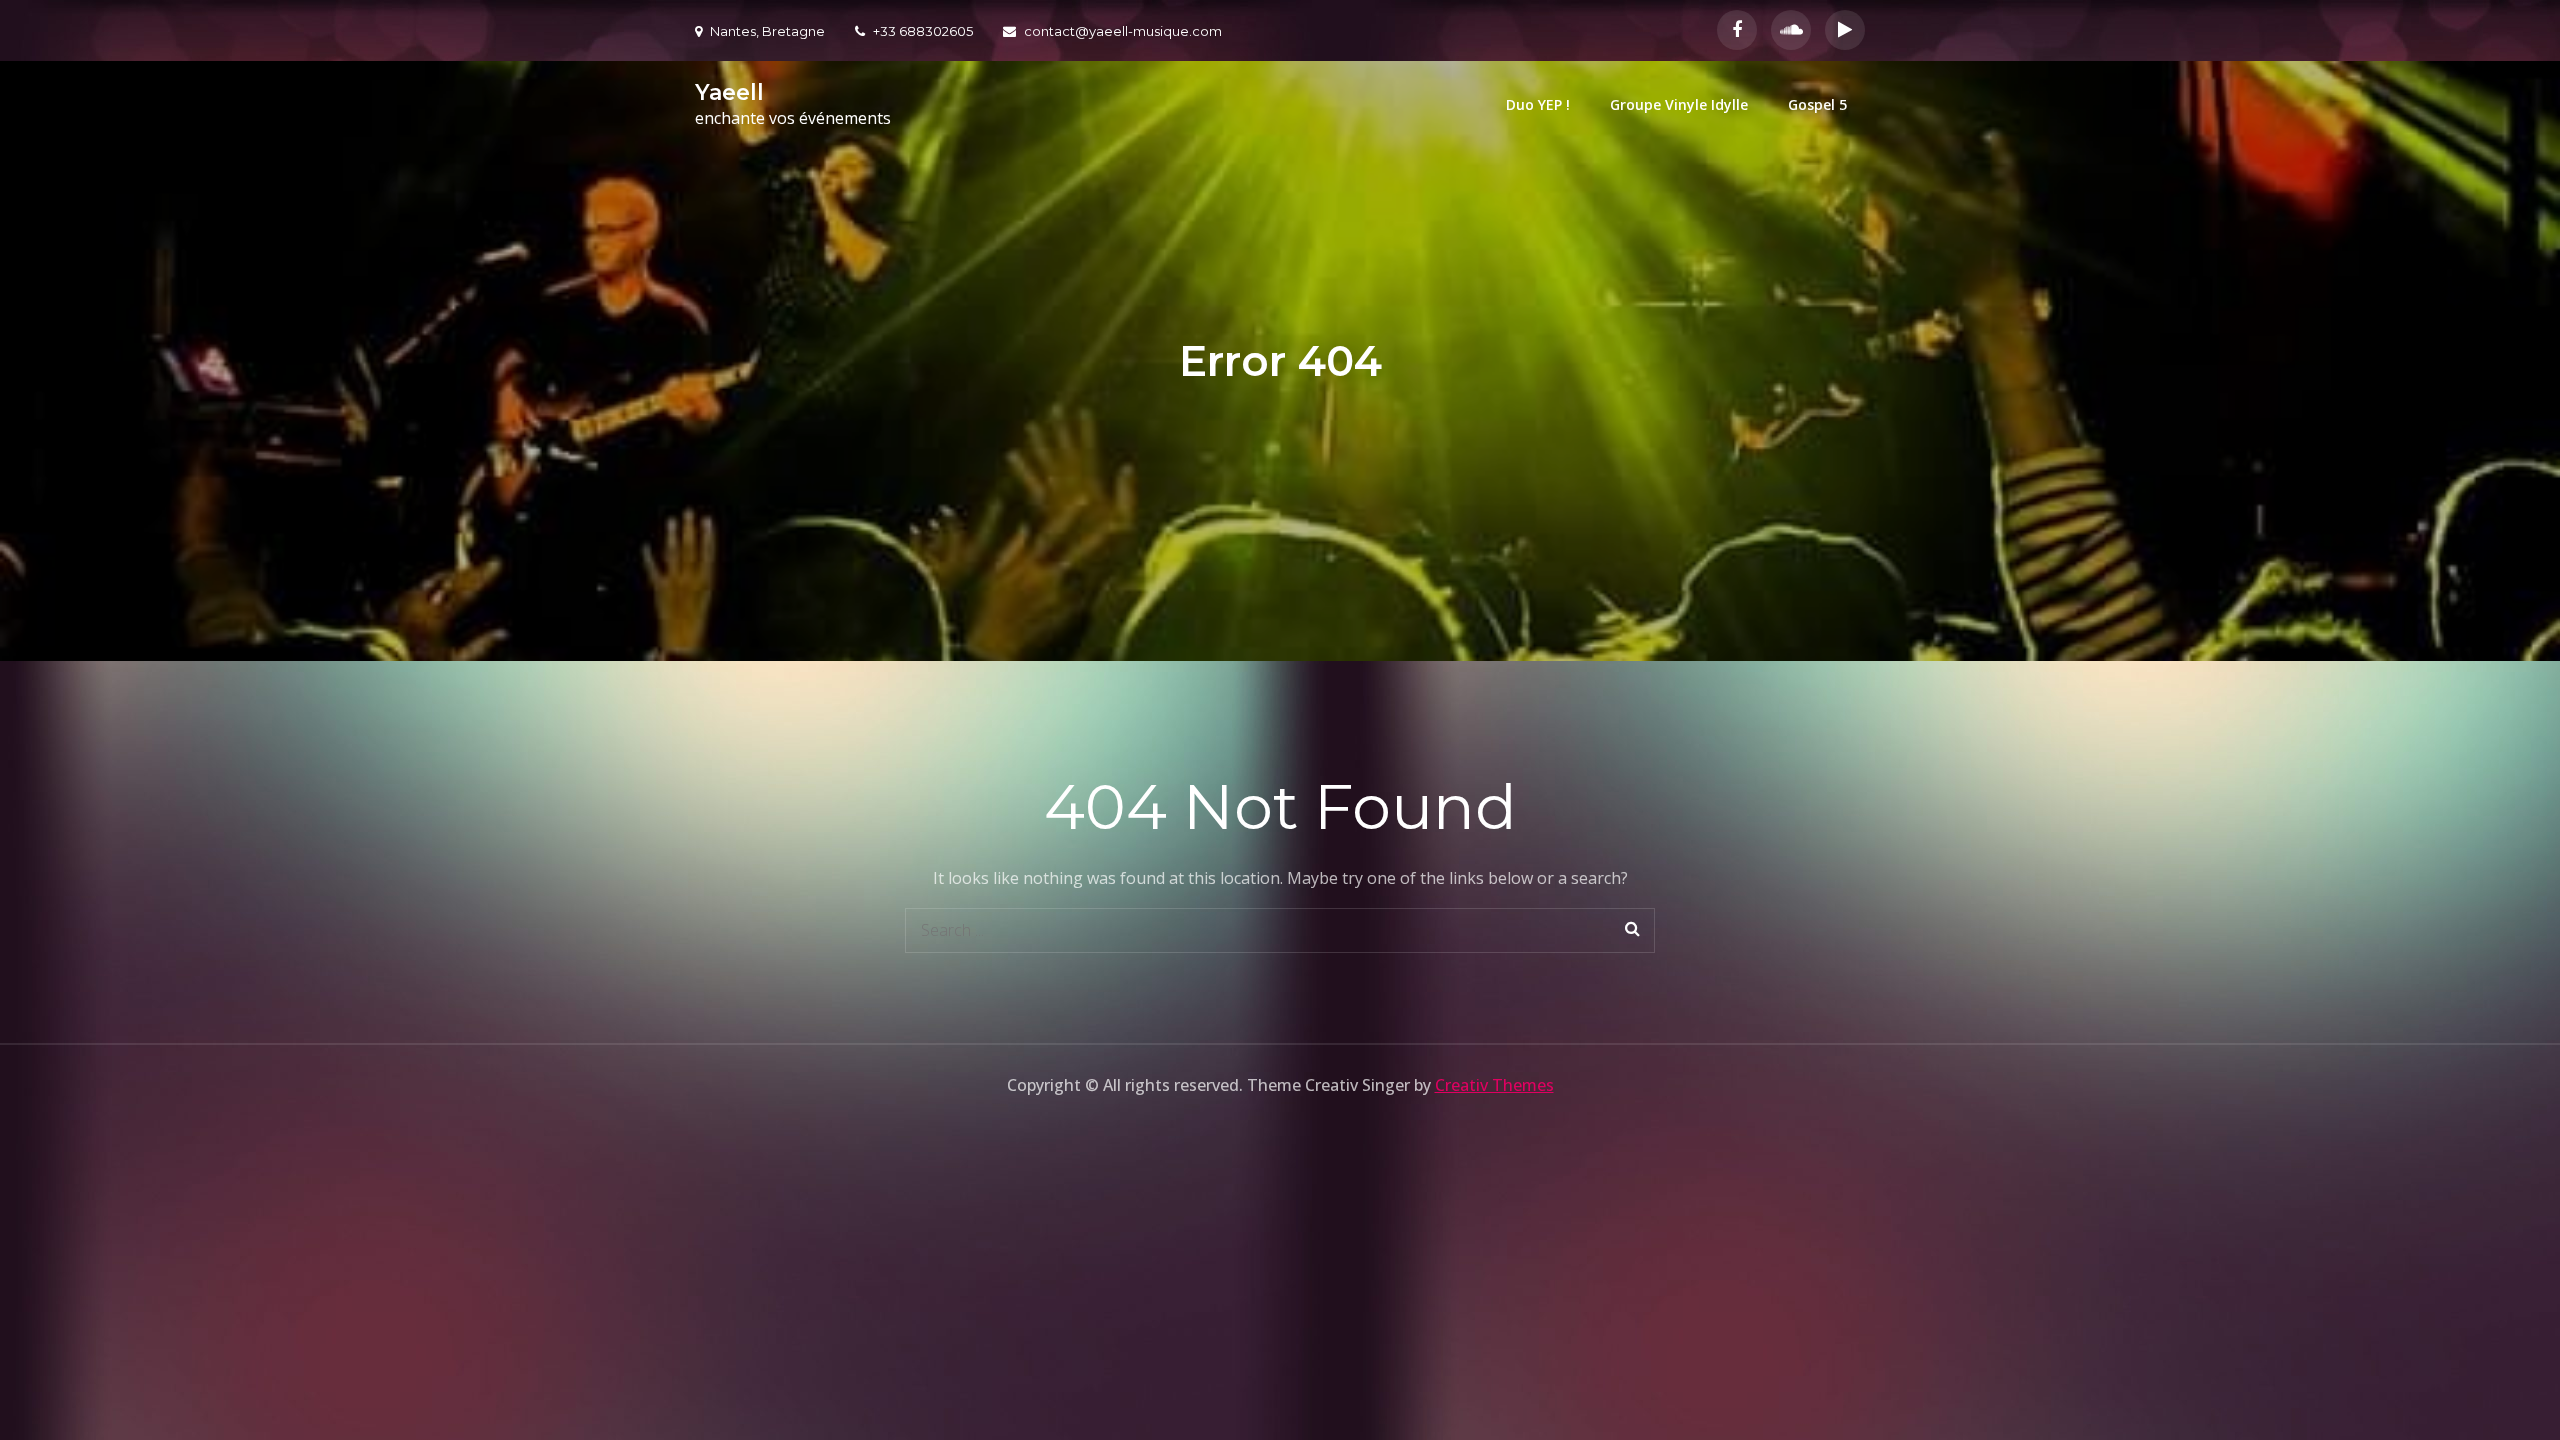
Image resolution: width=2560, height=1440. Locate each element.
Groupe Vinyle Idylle (1679, 104)
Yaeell (729, 92)
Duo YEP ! (1538, 104)
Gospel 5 (1817, 104)
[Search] (1632, 930)
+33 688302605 (923, 31)
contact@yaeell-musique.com (1123, 31)
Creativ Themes (1494, 1085)
